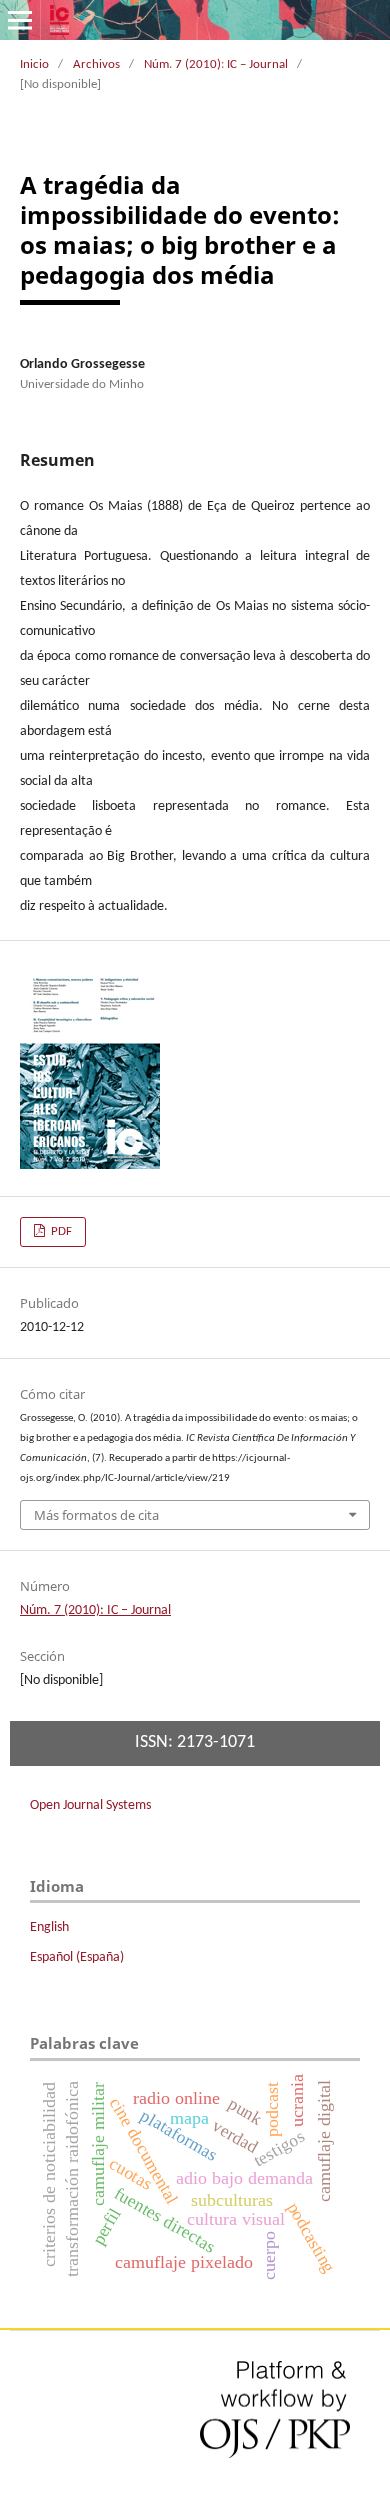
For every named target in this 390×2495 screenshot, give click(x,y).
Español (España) (77, 1957)
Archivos (96, 64)
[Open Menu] (20, 20)
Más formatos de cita (96, 1515)
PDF (60, 1231)
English (49, 1927)
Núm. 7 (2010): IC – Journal (216, 64)
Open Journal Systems (90, 1805)
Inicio (34, 64)
